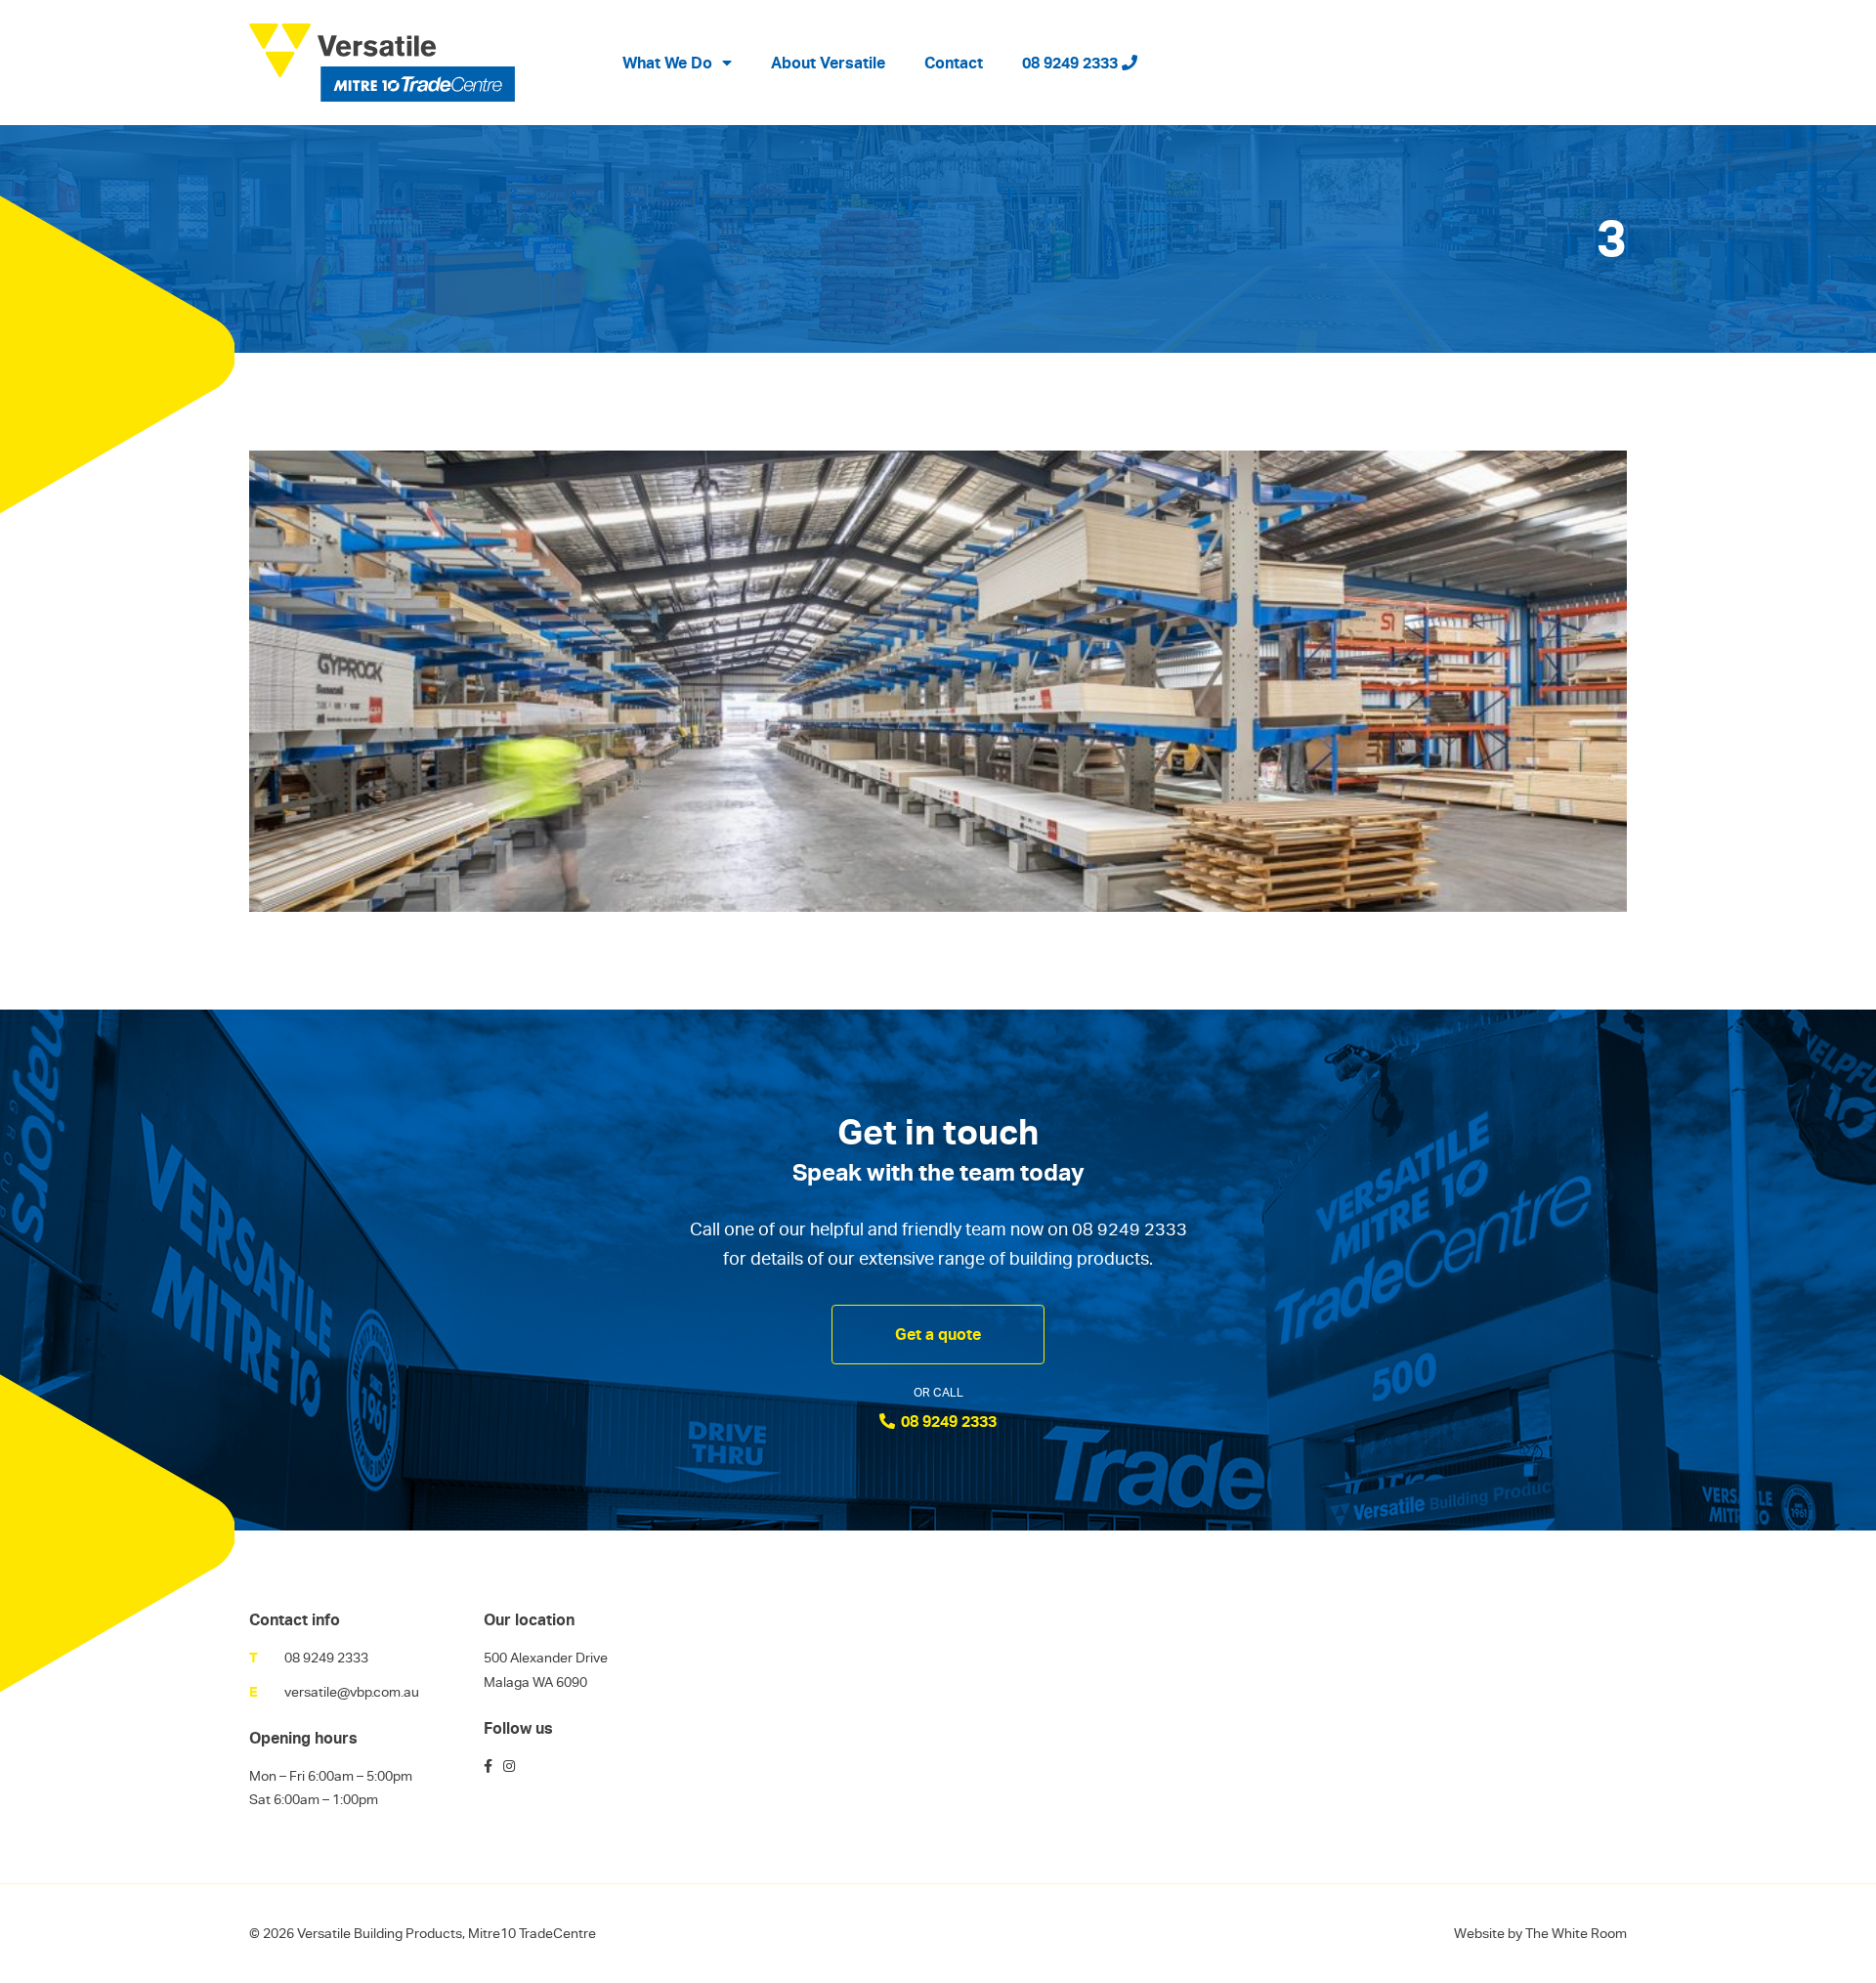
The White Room (1576, 1933)
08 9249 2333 (1072, 63)
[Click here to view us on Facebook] (488, 1766)
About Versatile (828, 63)
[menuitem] (677, 63)
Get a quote (938, 1334)
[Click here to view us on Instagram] (509, 1766)
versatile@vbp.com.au (352, 1692)
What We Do (667, 63)
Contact (954, 63)
